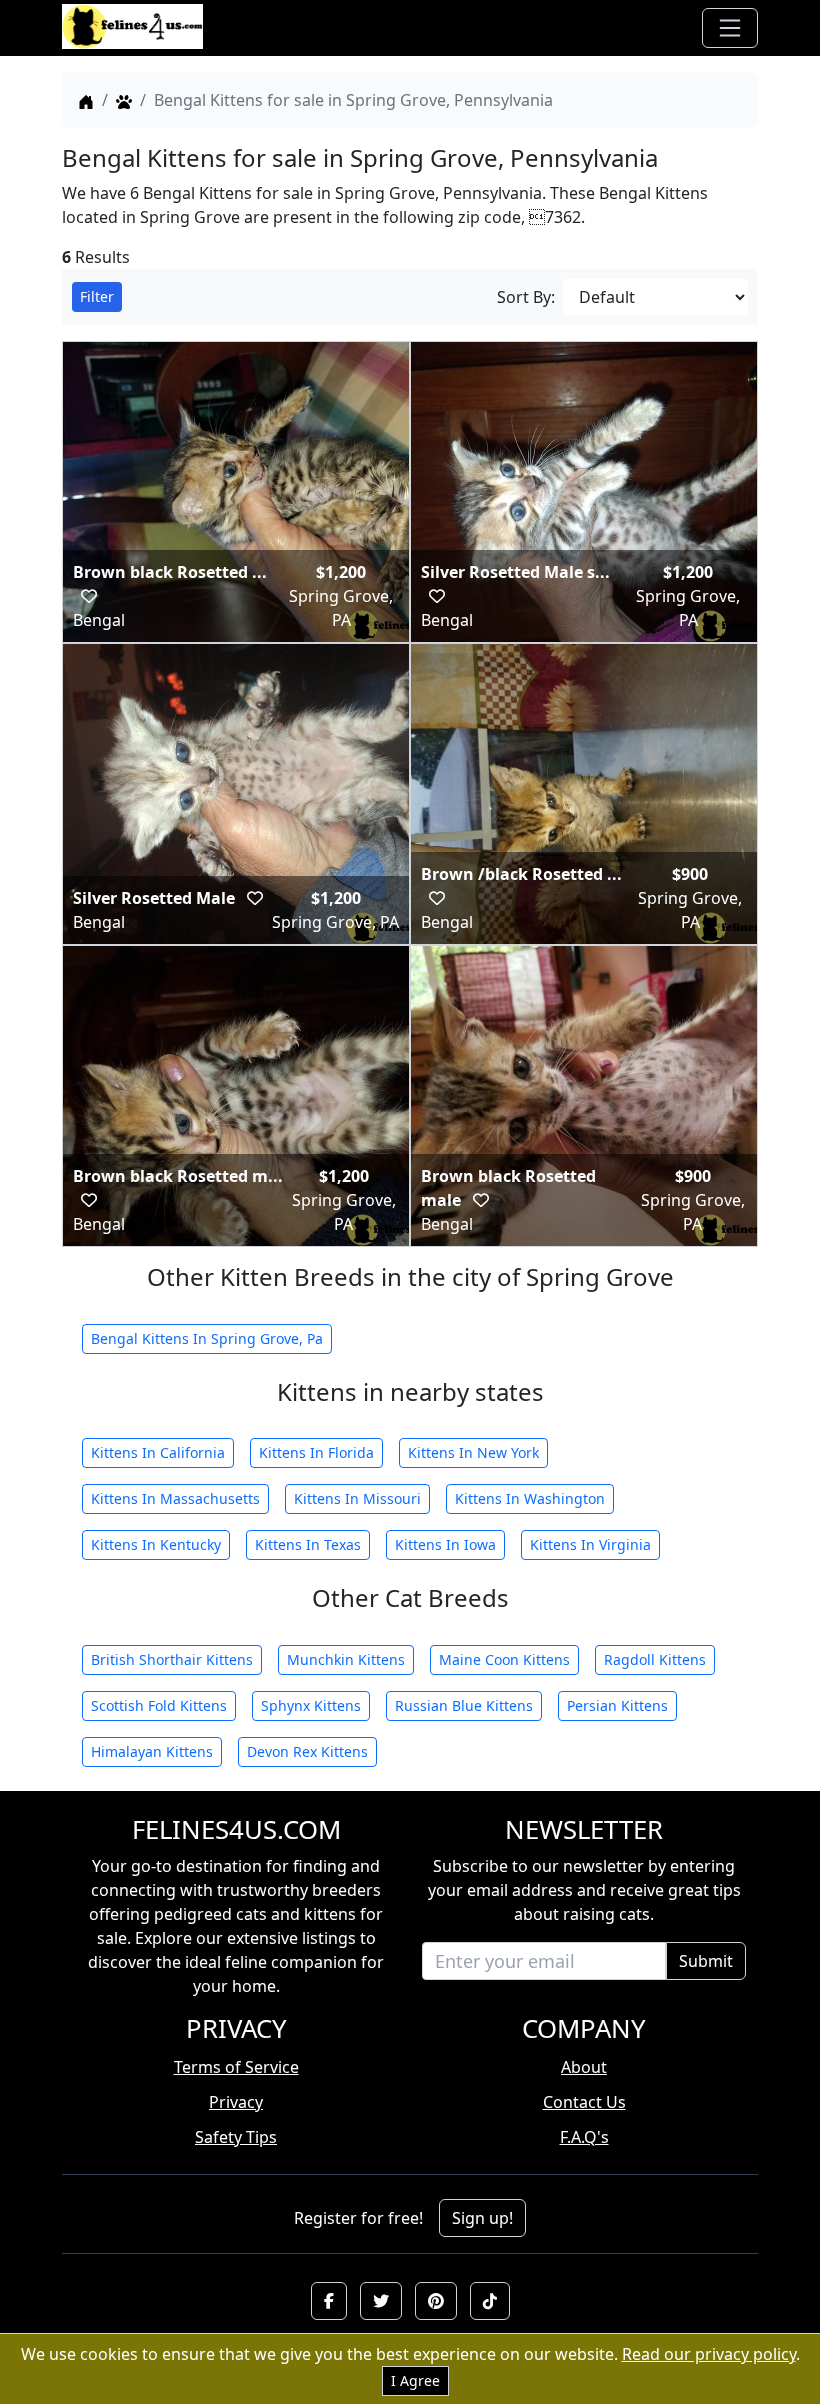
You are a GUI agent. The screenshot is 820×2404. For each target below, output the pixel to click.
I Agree (415, 2380)
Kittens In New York (473, 1452)
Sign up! (482, 2218)
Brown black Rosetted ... (170, 572)
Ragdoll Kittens (655, 1659)
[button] (329, 2301)
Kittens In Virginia (590, 1544)
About (584, 2067)
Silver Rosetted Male (156, 898)
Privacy (236, 2102)
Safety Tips (236, 2137)
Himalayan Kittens (152, 1751)
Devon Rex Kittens (307, 1751)
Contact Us (584, 2102)
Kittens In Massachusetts (175, 1498)
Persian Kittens (617, 1705)
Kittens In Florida (316, 1452)
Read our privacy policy (709, 2354)
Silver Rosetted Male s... (515, 572)
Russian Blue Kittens (464, 1705)
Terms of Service (236, 2067)
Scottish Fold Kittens (159, 1705)
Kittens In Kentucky (156, 1544)
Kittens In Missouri (357, 1498)
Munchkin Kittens (346, 1659)
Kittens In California (158, 1452)
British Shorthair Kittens (172, 1659)
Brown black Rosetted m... (178, 1176)
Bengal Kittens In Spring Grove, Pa (207, 1338)
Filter (97, 296)
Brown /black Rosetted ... (521, 874)
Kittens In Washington (530, 1498)
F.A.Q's (584, 2137)
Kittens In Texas (308, 1544)
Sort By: (526, 297)
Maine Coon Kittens (504, 1659)
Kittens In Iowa (445, 1544)
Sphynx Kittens (311, 1705)
